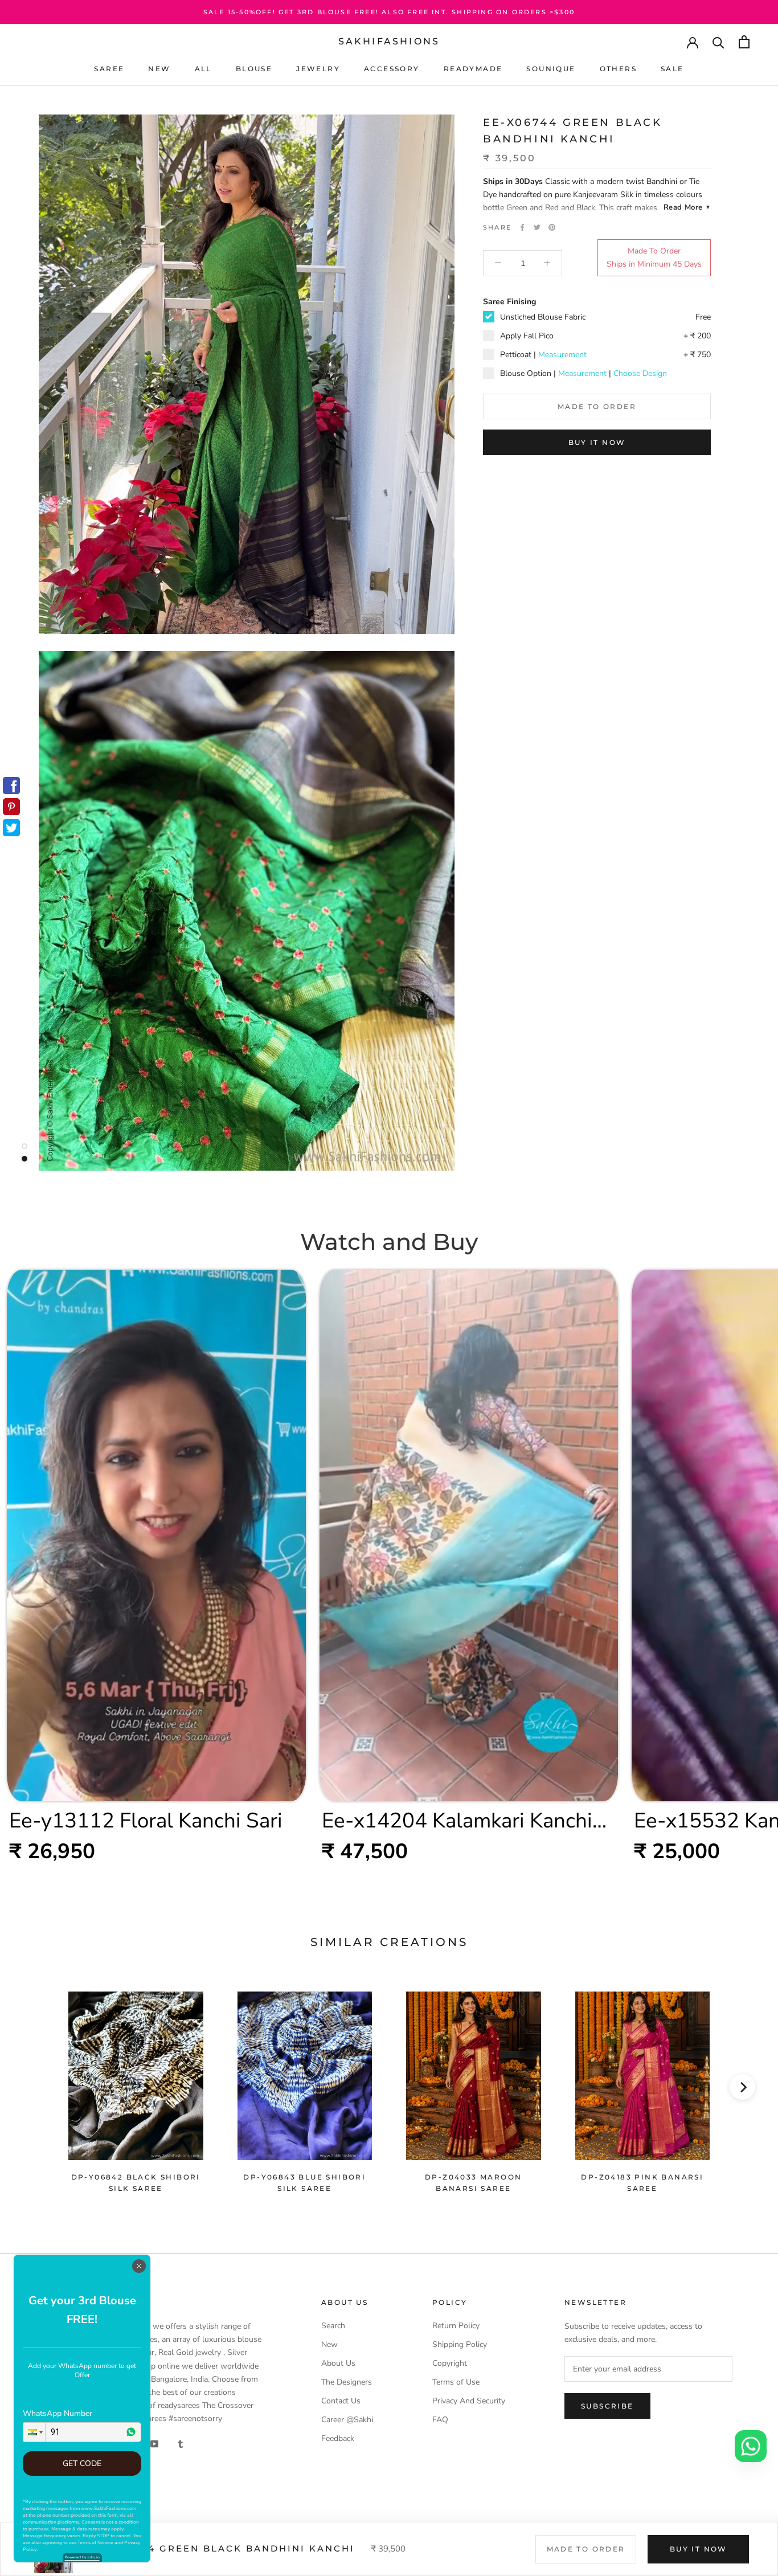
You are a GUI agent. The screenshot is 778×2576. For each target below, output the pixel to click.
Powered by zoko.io (82, 2557)
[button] (34, 2432)
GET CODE (82, 2463)
